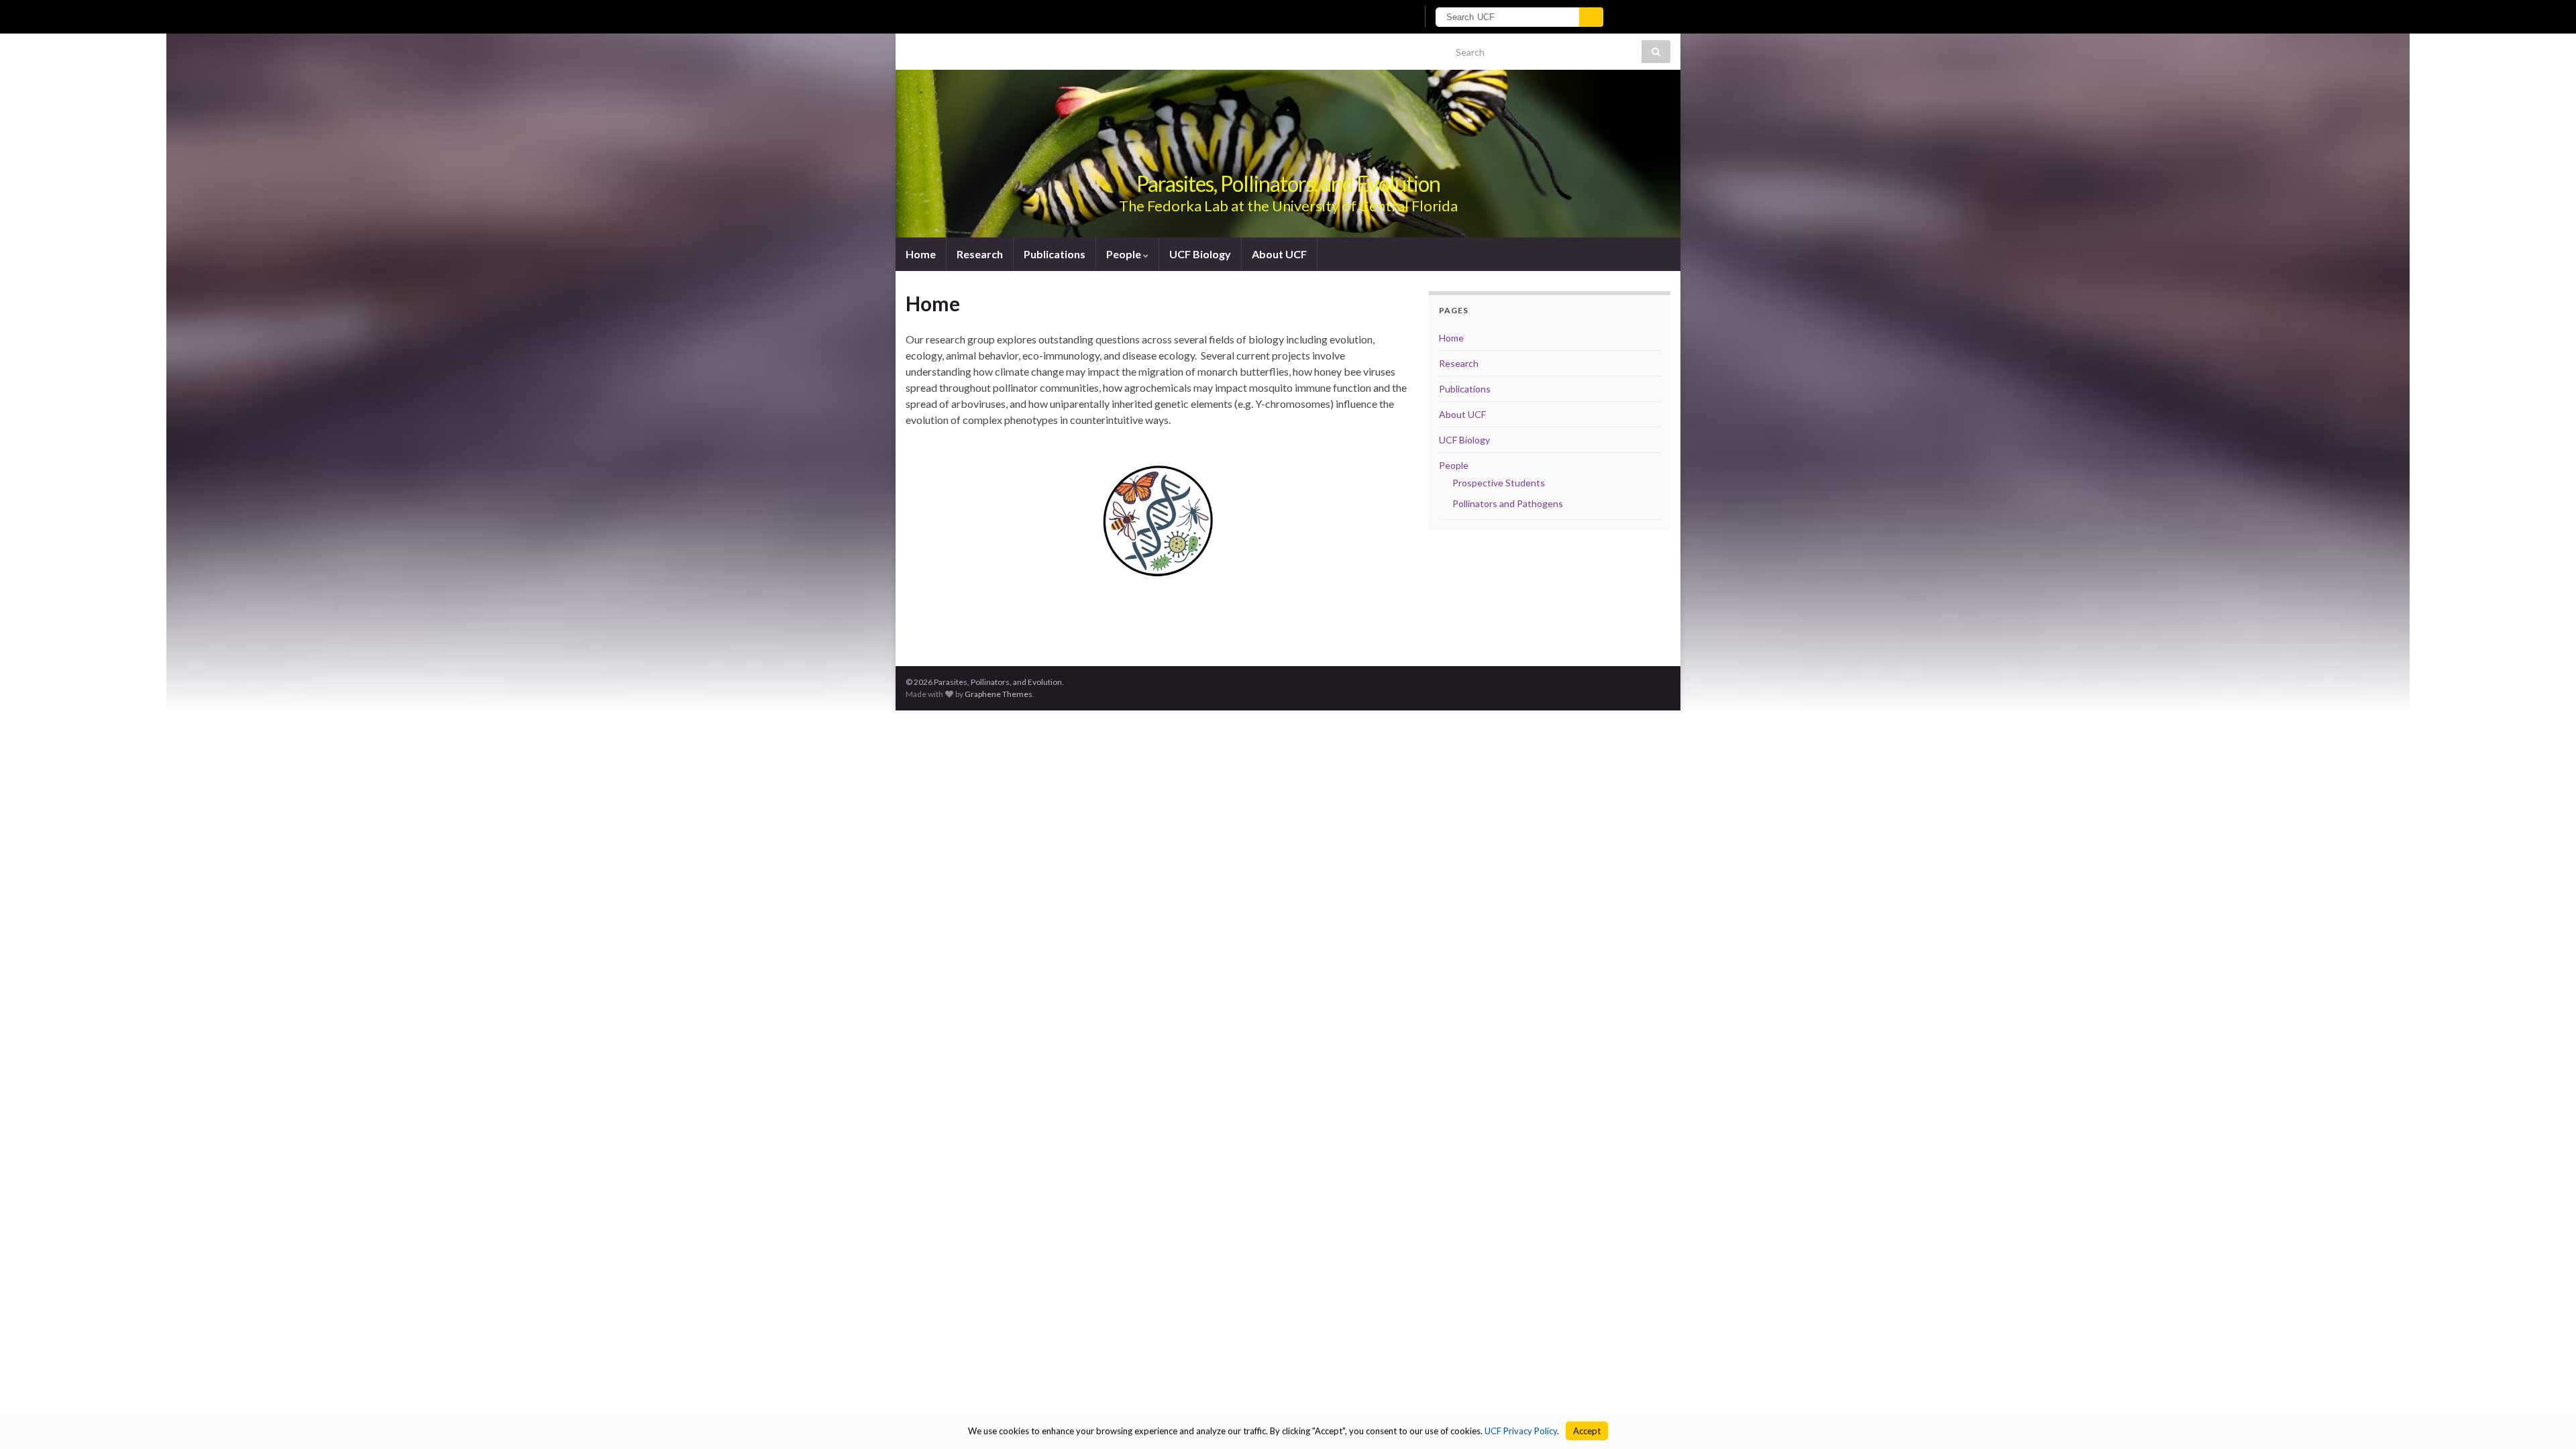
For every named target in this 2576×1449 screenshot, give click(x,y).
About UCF (1279, 254)
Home (921, 254)
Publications (1055, 254)
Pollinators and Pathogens (1508, 503)
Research (980, 254)
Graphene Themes (999, 694)
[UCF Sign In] (1374, 17)
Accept (1587, 1431)
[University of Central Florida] (1072, 16)
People (1125, 254)
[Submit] (1591, 17)
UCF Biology (1200, 254)
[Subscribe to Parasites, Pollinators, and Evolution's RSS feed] (912, 48)
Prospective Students (1499, 483)
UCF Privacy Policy (1521, 1431)
